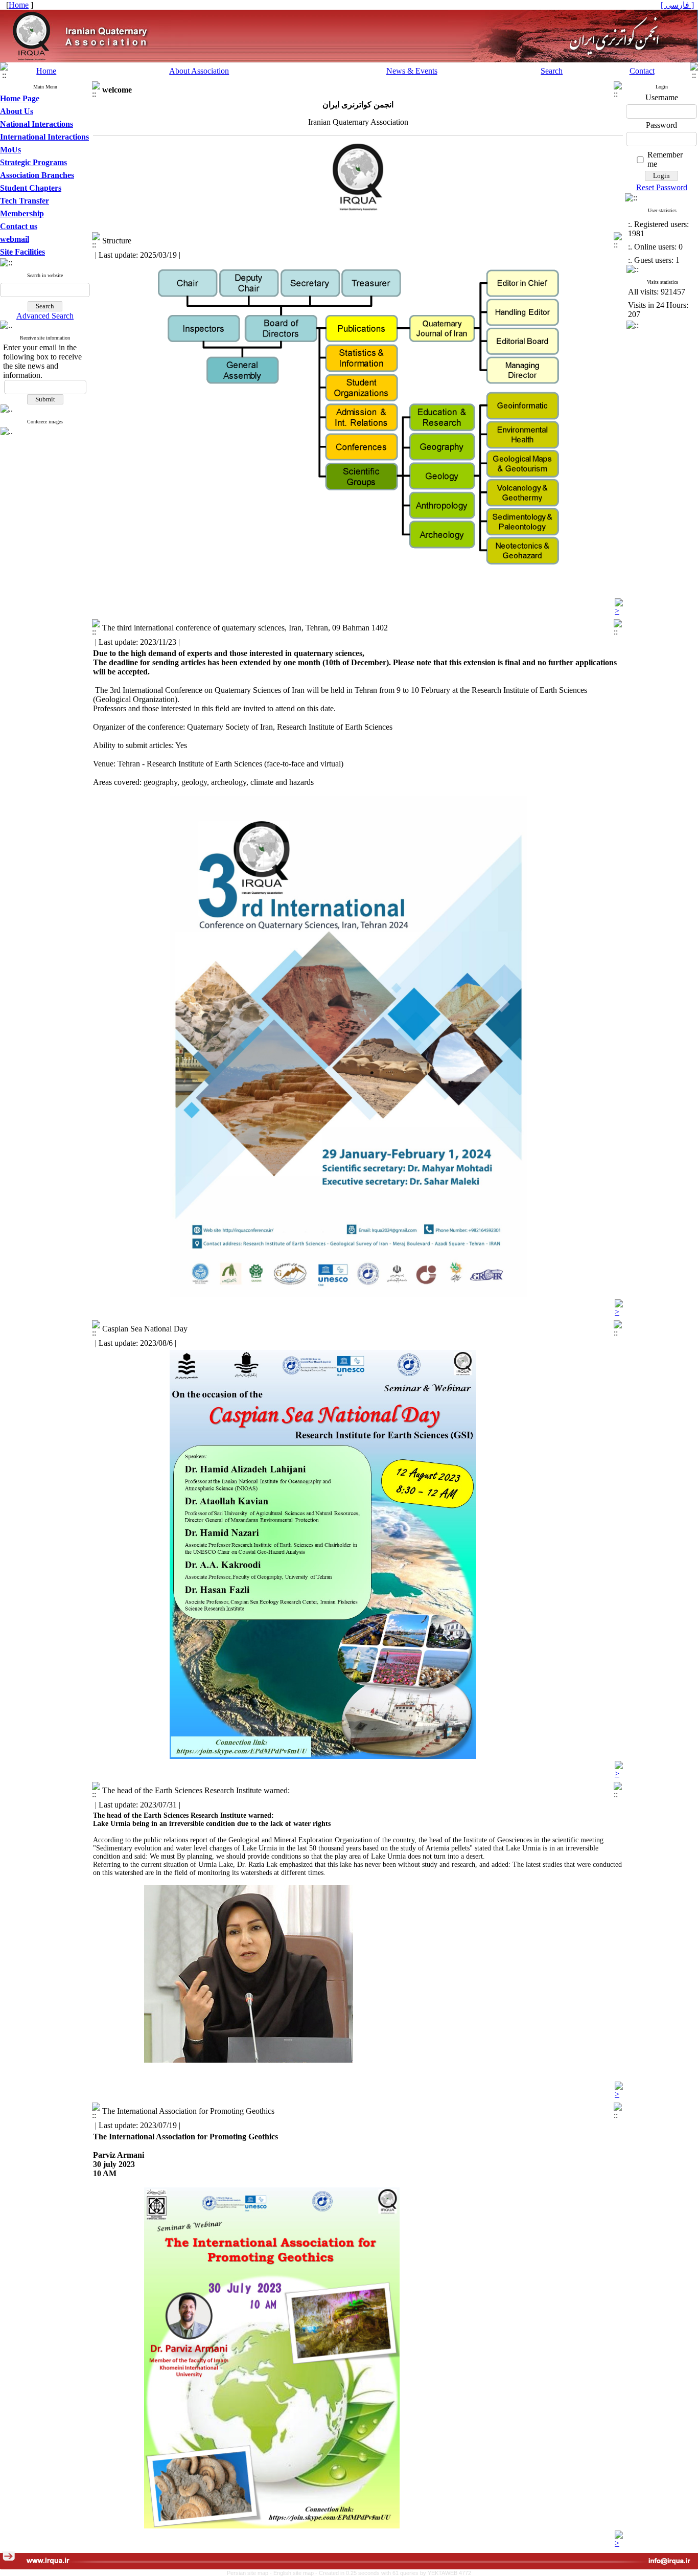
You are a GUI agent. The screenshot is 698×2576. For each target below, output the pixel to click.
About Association (199, 71)
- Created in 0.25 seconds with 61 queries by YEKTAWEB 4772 (393, 2573)
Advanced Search (45, 316)
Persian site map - (250, 2573)
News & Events (412, 71)
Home (46, 71)
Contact (642, 71)
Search (552, 71)
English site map (294, 2573)
